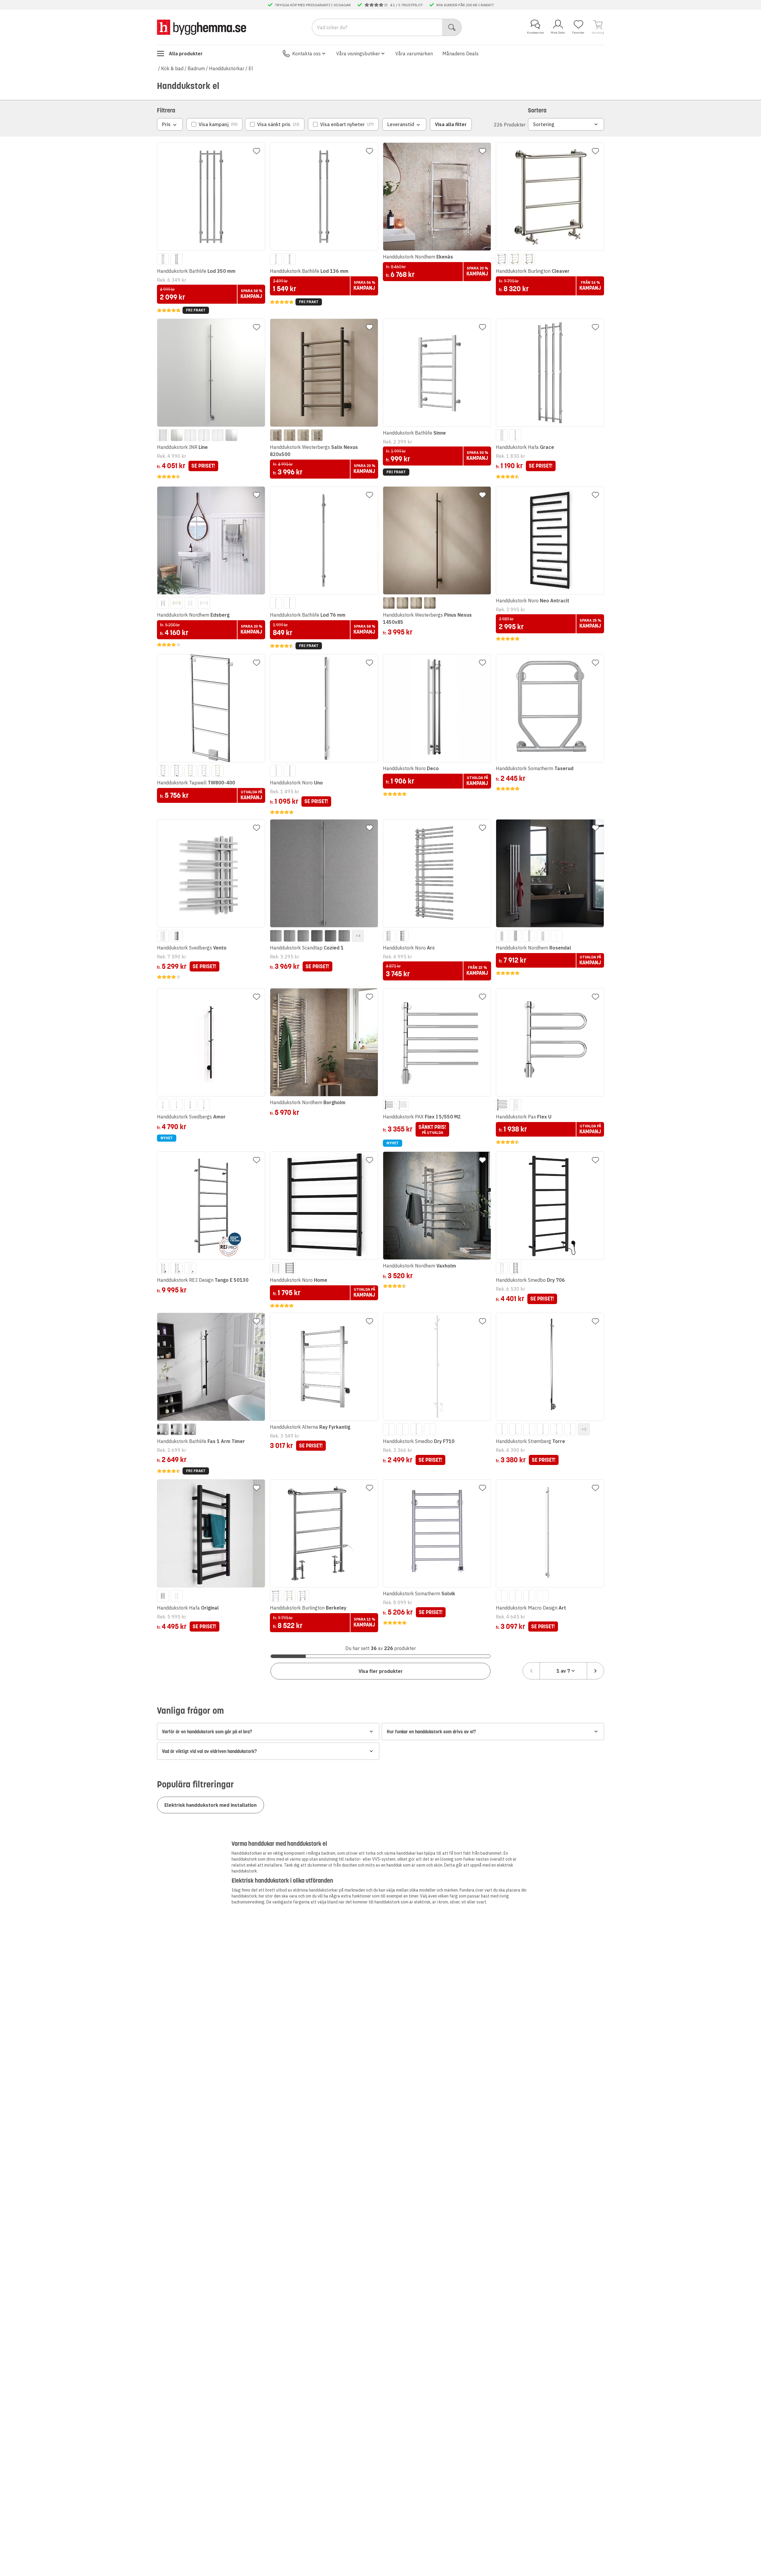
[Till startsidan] (202, 27)
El (251, 68)
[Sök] (452, 27)
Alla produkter (186, 54)
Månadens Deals (460, 54)
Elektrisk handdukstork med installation (210, 1805)
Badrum (196, 68)
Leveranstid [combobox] (401, 124)
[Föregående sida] (531, 1671)
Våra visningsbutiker (358, 54)
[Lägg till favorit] (257, 151)
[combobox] (563, 1671)
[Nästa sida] (595, 1671)
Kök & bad (172, 68)
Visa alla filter (451, 124)
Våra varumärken (414, 54)
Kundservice (535, 33)
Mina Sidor (558, 33)
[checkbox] (214, 124)
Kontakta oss (306, 54)
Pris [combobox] (166, 124)
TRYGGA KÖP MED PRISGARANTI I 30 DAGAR (313, 5)
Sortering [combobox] (544, 124)
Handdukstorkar (227, 68)
